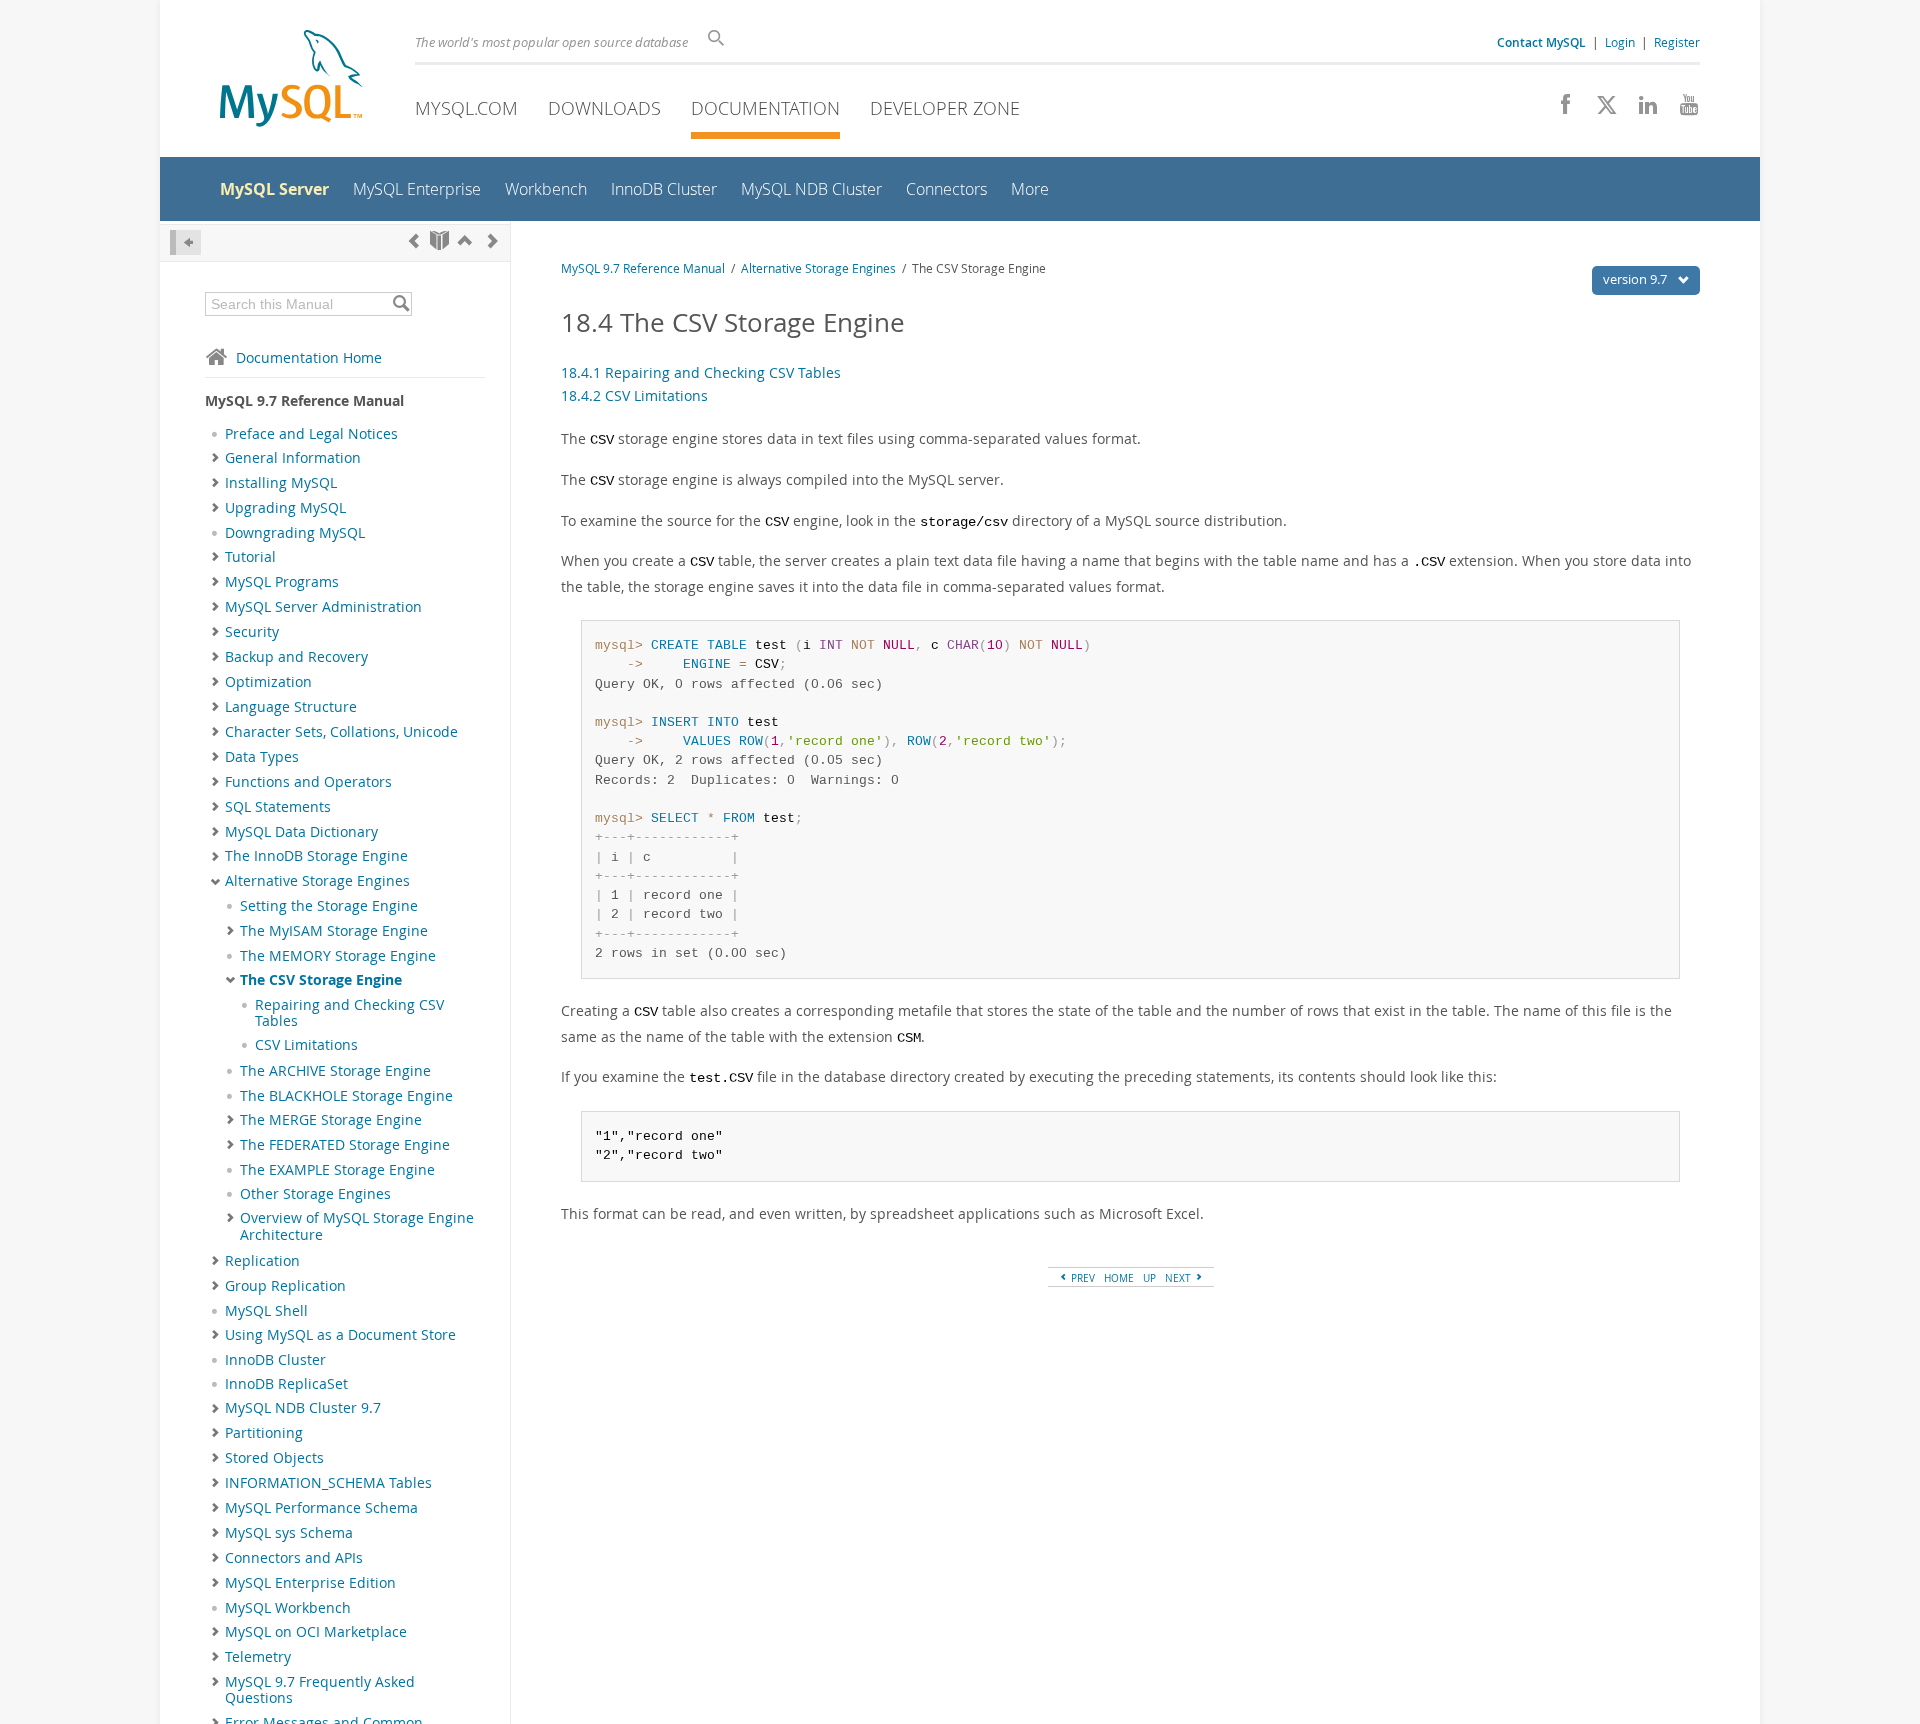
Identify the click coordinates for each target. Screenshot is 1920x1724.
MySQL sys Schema (289, 1533)
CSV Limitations (306, 1045)
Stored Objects (274, 1458)
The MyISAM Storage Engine (334, 931)
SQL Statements (278, 807)
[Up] (465, 240)
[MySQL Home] (291, 80)
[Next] (493, 240)
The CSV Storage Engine (321, 980)
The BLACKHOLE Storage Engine (346, 1096)
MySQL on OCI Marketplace (316, 1632)
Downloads (604, 108)
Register (1677, 42)
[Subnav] (215, 458)
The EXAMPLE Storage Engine (337, 1170)
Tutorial (250, 557)
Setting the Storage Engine (329, 906)
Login (1620, 42)
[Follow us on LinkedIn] (1640, 110)
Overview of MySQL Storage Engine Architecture (357, 1226)
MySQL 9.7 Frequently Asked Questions (320, 1690)
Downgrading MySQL (295, 533)
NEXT (1179, 1278)
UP (1149, 1278)
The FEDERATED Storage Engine (345, 1145)
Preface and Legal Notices (311, 434)
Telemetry (258, 1657)
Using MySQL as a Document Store (340, 1335)
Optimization (268, 682)
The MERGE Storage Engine (331, 1120)
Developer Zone (945, 108)
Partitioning (264, 1433)
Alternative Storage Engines (317, 881)
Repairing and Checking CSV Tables (349, 1013)
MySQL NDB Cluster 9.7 (303, 1408)
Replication (262, 1261)
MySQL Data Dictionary (301, 832)
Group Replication (285, 1286)
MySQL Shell (266, 1311)
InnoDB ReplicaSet (286, 1384)
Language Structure (291, 707)
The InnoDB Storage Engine (316, 856)
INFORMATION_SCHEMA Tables (328, 1483)
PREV (1081, 1278)
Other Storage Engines (315, 1194)
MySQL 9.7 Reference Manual (643, 268)
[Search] (400, 304)
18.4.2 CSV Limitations (634, 395)
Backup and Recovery (296, 657)
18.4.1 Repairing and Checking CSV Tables (701, 372)
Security (252, 632)
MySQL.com (466, 108)
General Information (293, 458)
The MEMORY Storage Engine (338, 956)
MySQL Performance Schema (321, 1508)
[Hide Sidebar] (185, 242)
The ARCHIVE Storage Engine (335, 1071)
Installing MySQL (281, 483)
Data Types (262, 757)
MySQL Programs (282, 582)
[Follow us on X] (1599, 110)
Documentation (765, 108)
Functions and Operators (308, 782)
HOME (1119, 1278)
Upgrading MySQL (285, 508)
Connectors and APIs (294, 1558)
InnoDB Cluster (275, 1360)
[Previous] (414, 240)
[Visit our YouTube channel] (1681, 110)
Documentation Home (309, 357)
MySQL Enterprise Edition (310, 1583)
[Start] (439, 240)
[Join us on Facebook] (1558, 110)
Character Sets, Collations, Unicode (341, 732)
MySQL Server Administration (323, 607)
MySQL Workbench (288, 1608)
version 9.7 (1636, 279)
